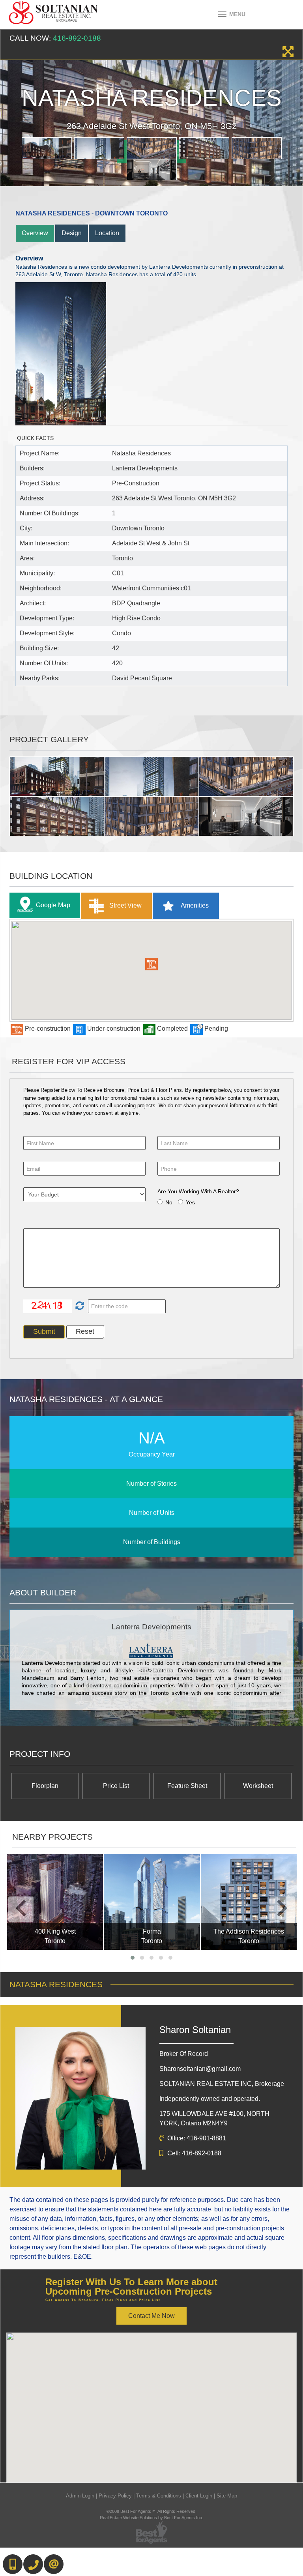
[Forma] (152, 1902)
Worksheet (258, 1786)
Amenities (194, 905)
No (169, 1202)
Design (72, 233)
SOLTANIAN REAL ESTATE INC (222, 2084)
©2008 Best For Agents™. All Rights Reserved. (151, 2511)
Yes (190, 1202)
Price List (116, 1786)
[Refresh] (79, 1306)
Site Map (227, 2496)
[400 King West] (55, 1902)
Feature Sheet (187, 1786)
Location (107, 233)
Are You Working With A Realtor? (198, 1191)
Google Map (53, 905)
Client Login (199, 2496)
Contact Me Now (151, 2316)
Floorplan (45, 1786)
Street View (125, 905)
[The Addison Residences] (249, 1902)
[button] (151, 964)
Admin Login (80, 2496)
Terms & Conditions (159, 2496)
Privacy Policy (115, 2496)
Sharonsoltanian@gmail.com (200, 2069)
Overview (35, 233)
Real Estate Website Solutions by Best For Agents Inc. (151, 2518)
